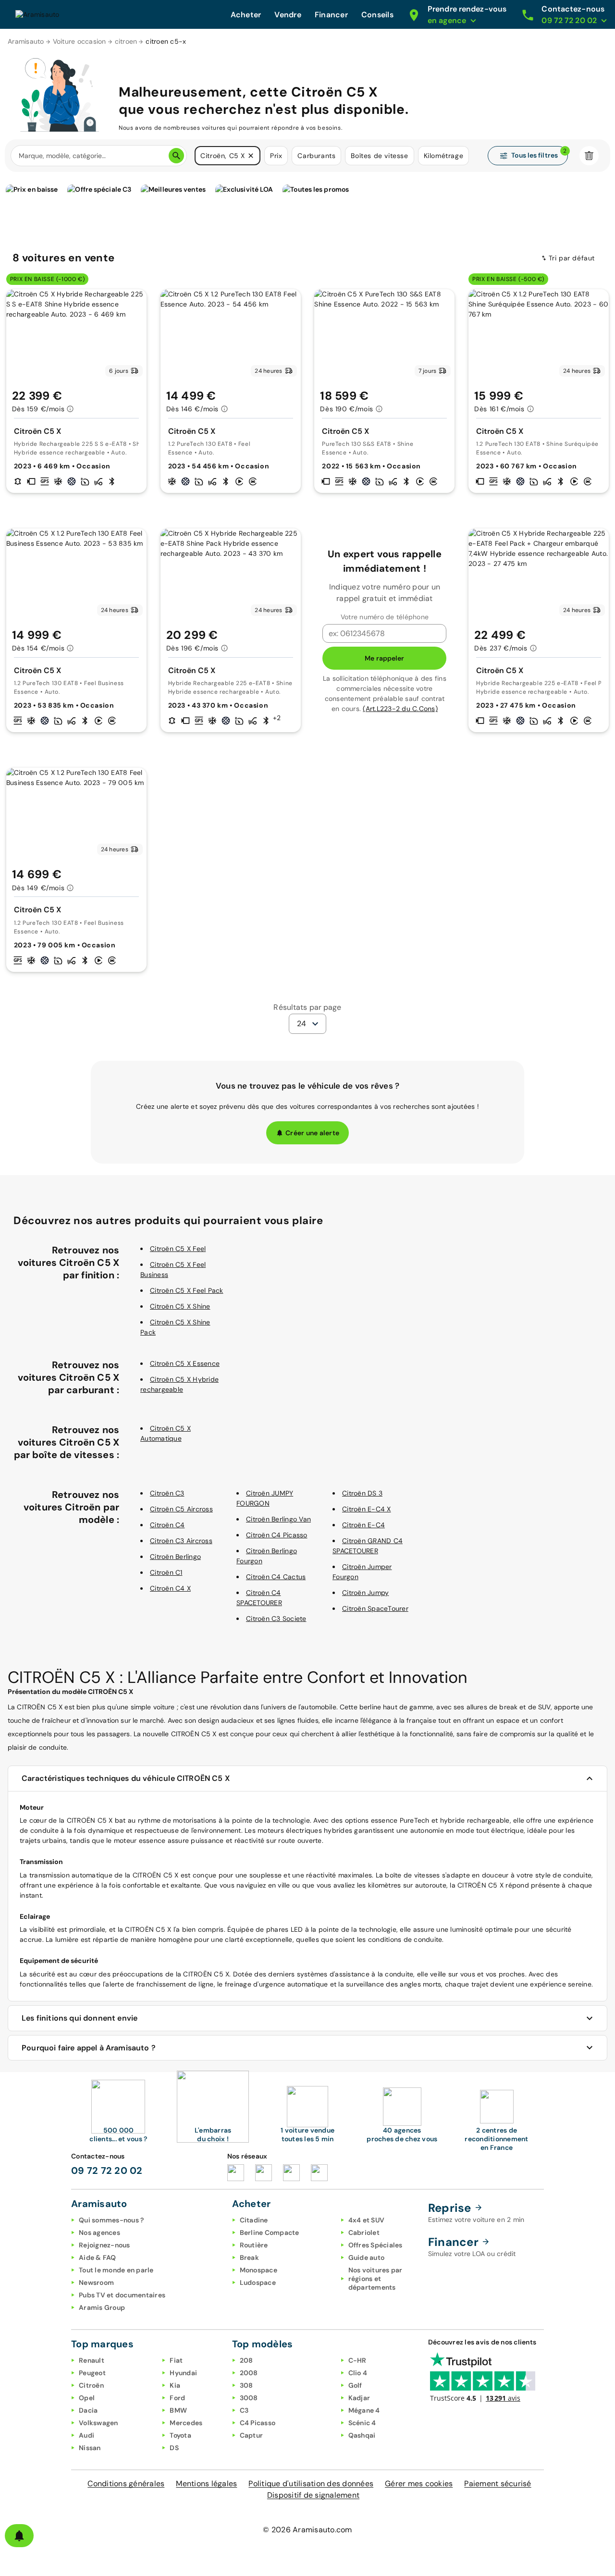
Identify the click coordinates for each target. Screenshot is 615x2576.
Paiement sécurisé (498, 2484)
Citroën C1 (166, 1572)
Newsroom (96, 2282)
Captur (252, 2435)
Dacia (88, 2410)
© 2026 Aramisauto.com (307, 2530)
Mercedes (186, 2423)
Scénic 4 (362, 2423)
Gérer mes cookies (419, 2484)
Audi (86, 2435)
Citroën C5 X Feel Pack (187, 1290)
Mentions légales (206, 2484)
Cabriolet (364, 2233)
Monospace (258, 2270)
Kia (175, 2385)
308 (246, 2385)
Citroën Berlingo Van (278, 1519)
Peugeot (92, 2373)
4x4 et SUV (367, 2220)
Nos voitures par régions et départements (375, 2279)
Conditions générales (126, 2484)
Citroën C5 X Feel (178, 1249)
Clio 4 (358, 2373)
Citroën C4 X (170, 1588)
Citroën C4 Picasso (277, 1535)
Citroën (91, 2385)
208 (246, 2360)
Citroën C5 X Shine (180, 1306)
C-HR (357, 2360)
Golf (355, 2385)
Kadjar (359, 2398)
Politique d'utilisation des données (311, 2484)
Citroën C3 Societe (276, 1619)
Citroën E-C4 (363, 1525)
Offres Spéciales (375, 2245)
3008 (249, 2398)
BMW (178, 2410)
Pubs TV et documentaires (122, 2295)
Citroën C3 (167, 1493)
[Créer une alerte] (19, 2536)
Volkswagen (98, 2423)
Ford (177, 2398)
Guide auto (367, 2257)
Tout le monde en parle (116, 2270)
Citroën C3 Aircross (181, 1541)
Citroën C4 (167, 1525)
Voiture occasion (80, 41)
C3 (244, 2410)
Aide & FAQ (98, 2257)
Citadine (254, 2220)
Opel (87, 2398)
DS (174, 2448)
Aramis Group (102, 2307)
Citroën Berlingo (175, 1557)
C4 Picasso (258, 2423)
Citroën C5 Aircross (181, 1509)
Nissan (90, 2448)
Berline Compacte (270, 2233)
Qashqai (362, 2435)
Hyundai (183, 2373)
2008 (249, 2373)
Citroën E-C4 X (367, 1509)
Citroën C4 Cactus (276, 1577)
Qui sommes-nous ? (111, 2220)
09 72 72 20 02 (107, 2171)
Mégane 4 (364, 2410)
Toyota (180, 2435)
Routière (254, 2245)
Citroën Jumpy (365, 1593)
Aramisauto (26, 41)
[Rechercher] (176, 156)
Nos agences (99, 2233)
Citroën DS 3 (362, 1493)
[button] (251, 156)
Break (249, 2257)
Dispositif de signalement (313, 2495)
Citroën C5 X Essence (185, 1363)
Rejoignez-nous (105, 2245)
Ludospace (258, 2282)
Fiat (176, 2360)
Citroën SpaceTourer (375, 1608)
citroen (126, 41)
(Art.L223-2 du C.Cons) (400, 709)
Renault (92, 2360)
